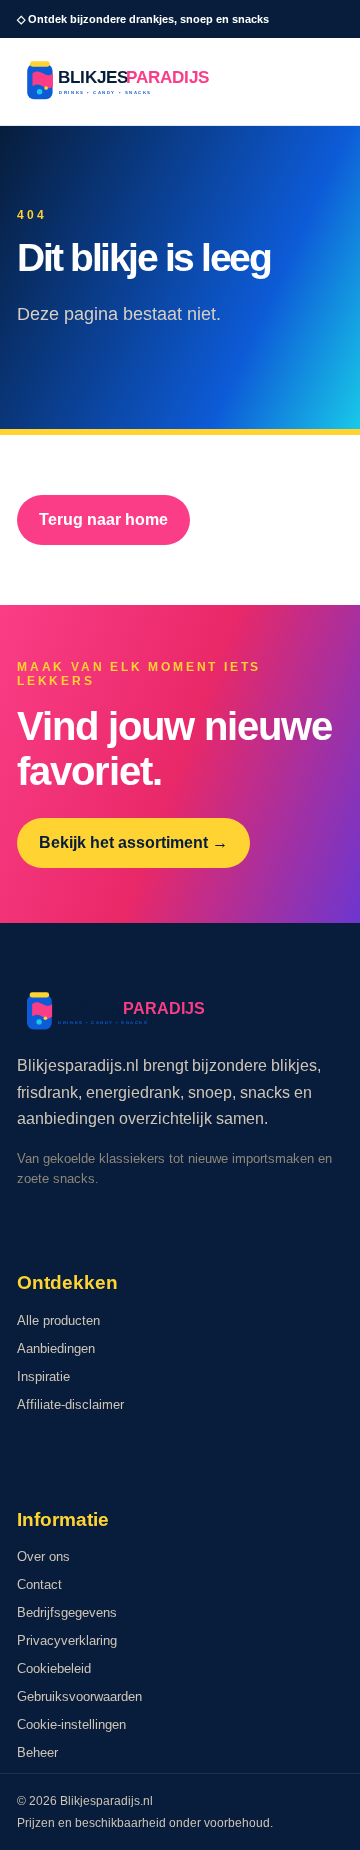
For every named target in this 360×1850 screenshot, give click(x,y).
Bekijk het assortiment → (133, 842)
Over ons (43, 1556)
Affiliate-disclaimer (70, 1404)
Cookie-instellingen (71, 1724)
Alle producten (58, 1320)
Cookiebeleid (54, 1668)
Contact (39, 1584)
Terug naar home (103, 519)
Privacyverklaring (67, 1640)
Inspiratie (43, 1376)
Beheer (37, 1752)
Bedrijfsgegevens (67, 1612)
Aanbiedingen (56, 1348)
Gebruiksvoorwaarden (79, 1696)
